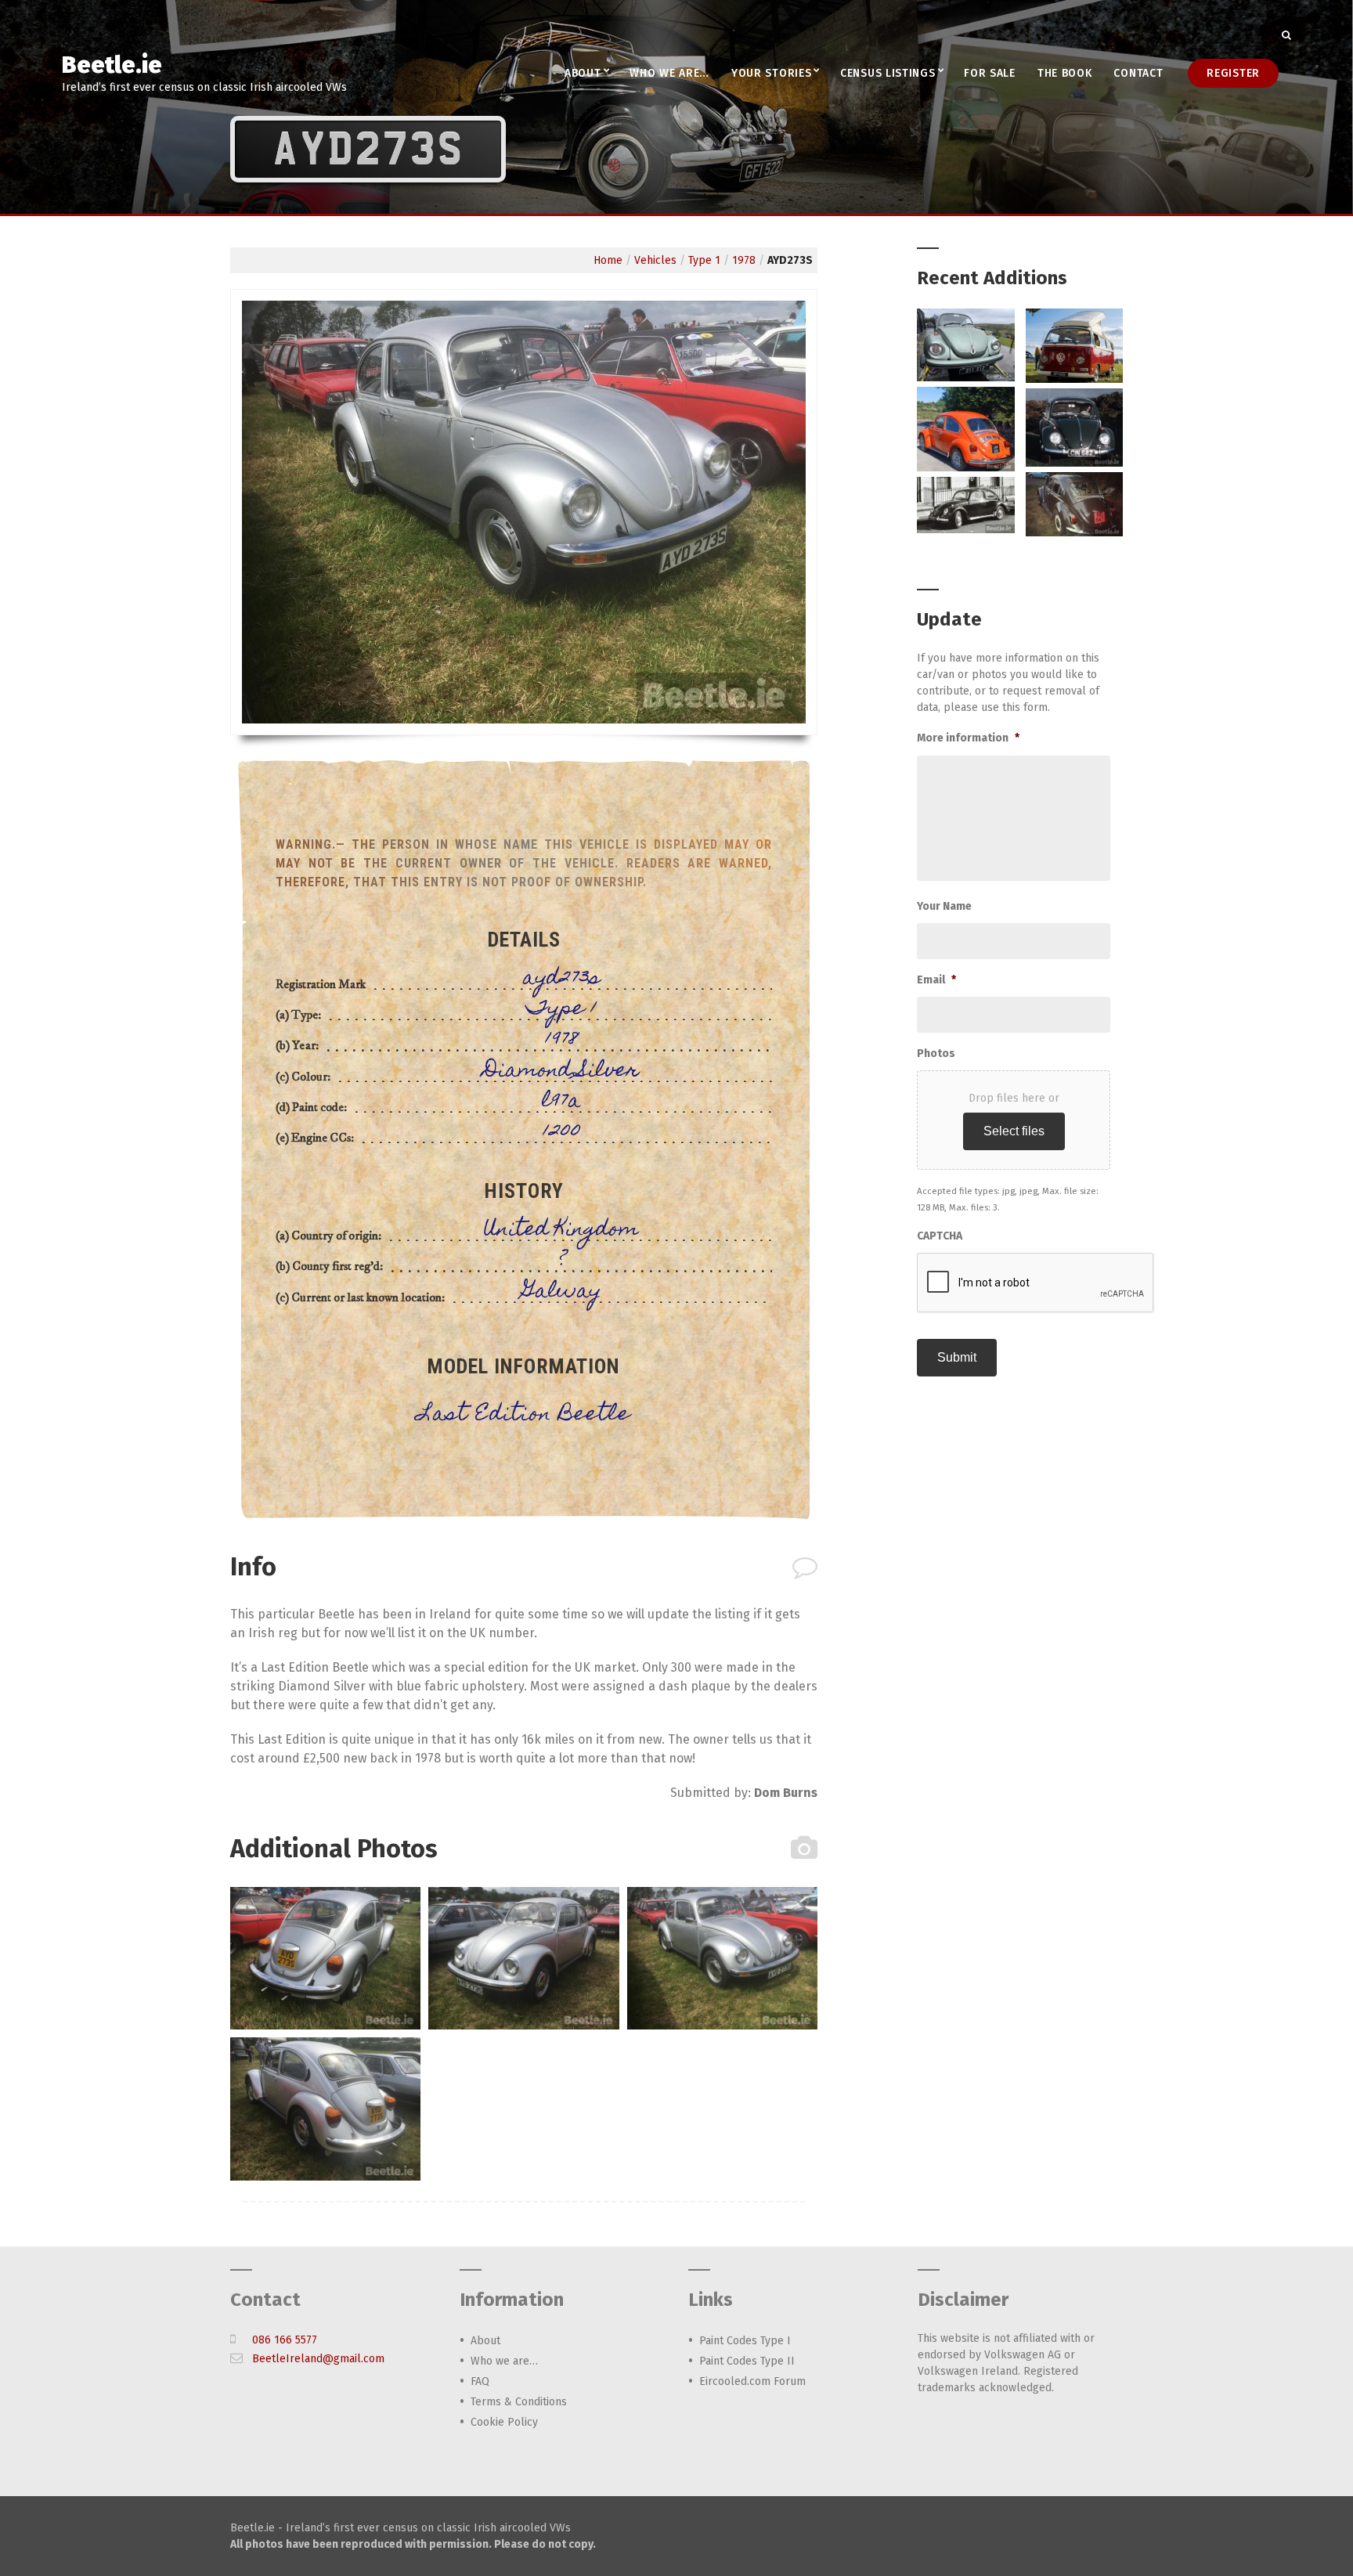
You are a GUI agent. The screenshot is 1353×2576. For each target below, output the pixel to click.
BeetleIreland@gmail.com (318, 2359)
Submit (957, 1357)
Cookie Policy (504, 2422)
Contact (1138, 73)
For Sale (990, 73)
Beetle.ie (112, 65)
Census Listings (888, 73)
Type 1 (704, 260)
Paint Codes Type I (745, 2341)
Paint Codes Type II (747, 2361)
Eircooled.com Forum (752, 2381)
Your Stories (771, 73)
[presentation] (1036, 1283)
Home (608, 260)
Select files (1014, 1131)
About (583, 73)
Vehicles (655, 260)
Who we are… (669, 73)
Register (1233, 73)
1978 (744, 260)
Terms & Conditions (519, 2402)
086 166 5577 (285, 2340)
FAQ (480, 2381)
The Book (1065, 73)
